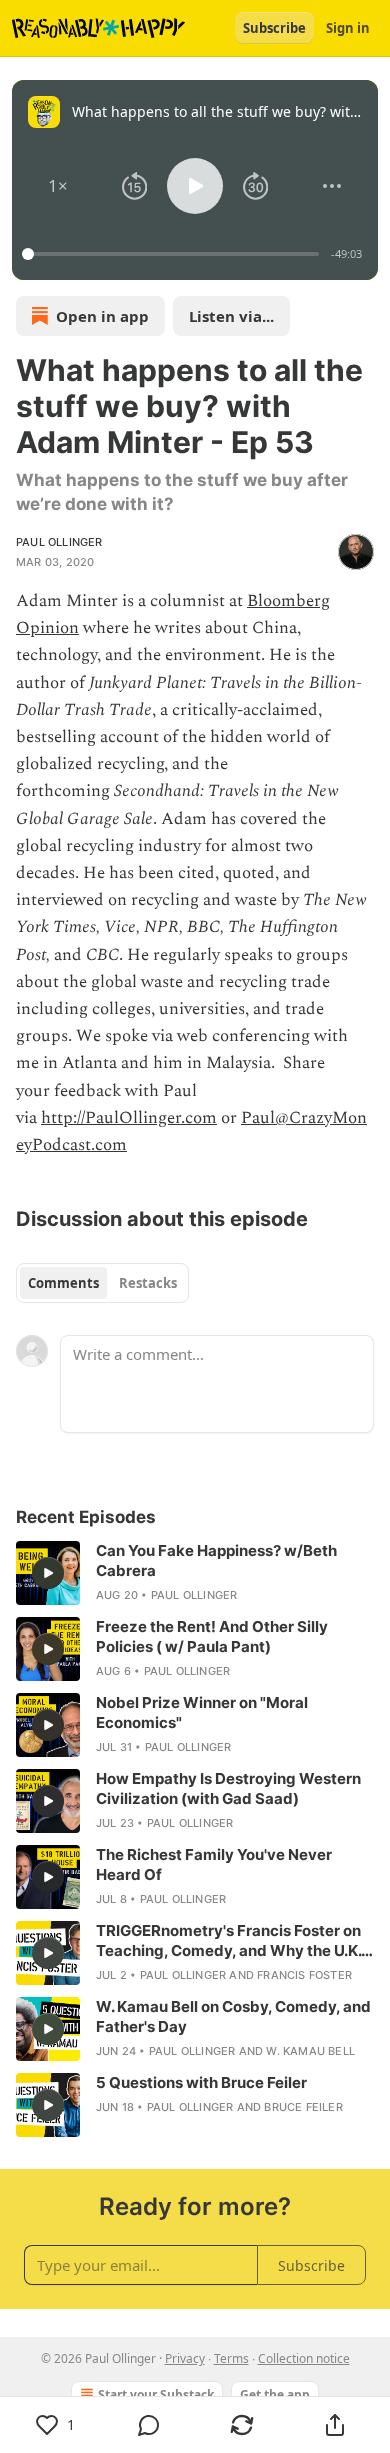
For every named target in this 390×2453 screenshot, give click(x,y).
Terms (231, 2358)
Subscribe (274, 28)
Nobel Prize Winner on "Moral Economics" (202, 1712)
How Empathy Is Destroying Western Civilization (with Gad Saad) (228, 1788)
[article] (195, 1573)
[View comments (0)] (148, 2425)
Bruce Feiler (303, 2107)
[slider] (173, 254)
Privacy (185, 2358)
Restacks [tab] (148, 1283)
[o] (48, 1573)
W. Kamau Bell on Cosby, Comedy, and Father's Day (233, 2016)
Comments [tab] (63, 1283)
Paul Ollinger (59, 542)
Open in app (102, 316)
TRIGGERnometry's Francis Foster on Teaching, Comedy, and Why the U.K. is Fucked (228, 1941)
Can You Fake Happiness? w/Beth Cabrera (216, 1560)
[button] (58, 186)
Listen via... (231, 316)
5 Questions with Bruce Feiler (201, 2082)
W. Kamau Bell (310, 2051)
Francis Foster (304, 1975)
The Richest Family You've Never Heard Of (214, 1864)
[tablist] (102, 1283)
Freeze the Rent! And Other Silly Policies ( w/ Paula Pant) (212, 1636)
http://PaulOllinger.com (129, 1118)
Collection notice (304, 2358)
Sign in (348, 28)
